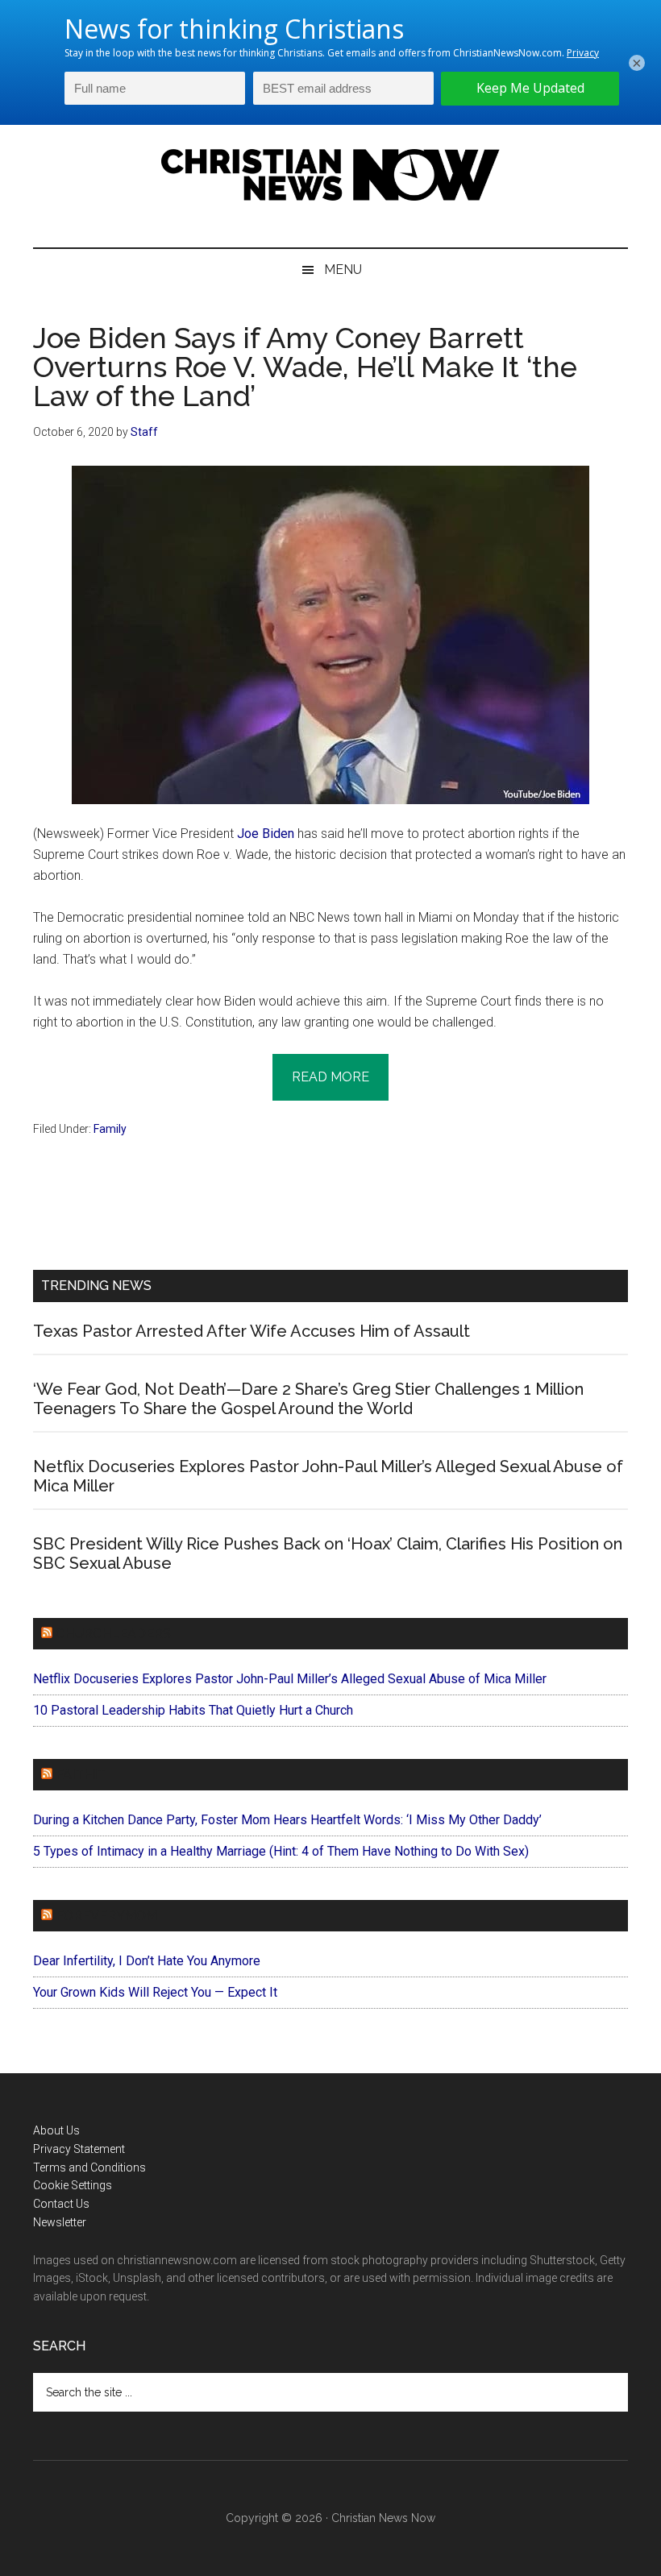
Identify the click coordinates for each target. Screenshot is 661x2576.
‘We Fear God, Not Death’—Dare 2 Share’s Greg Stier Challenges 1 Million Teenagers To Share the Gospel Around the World (308, 1399)
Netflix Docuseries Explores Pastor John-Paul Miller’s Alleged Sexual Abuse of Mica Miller (290, 1679)
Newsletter (60, 2222)
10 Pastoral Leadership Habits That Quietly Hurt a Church (193, 1710)
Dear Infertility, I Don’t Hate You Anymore (147, 1961)
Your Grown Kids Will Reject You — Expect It (155, 1992)
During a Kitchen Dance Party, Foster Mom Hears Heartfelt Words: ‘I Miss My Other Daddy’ (287, 1820)
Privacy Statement (79, 2149)
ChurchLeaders (113, 1634)
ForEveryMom (106, 1916)
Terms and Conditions (89, 2167)
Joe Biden (266, 834)
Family (110, 1129)
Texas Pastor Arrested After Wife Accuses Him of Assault (252, 1331)
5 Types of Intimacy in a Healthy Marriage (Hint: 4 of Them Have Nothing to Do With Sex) (281, 1851)
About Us (56, 2130)
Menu (343, 270)
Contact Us (61, 2204)
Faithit (81, 1775)
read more (330, 1077)
